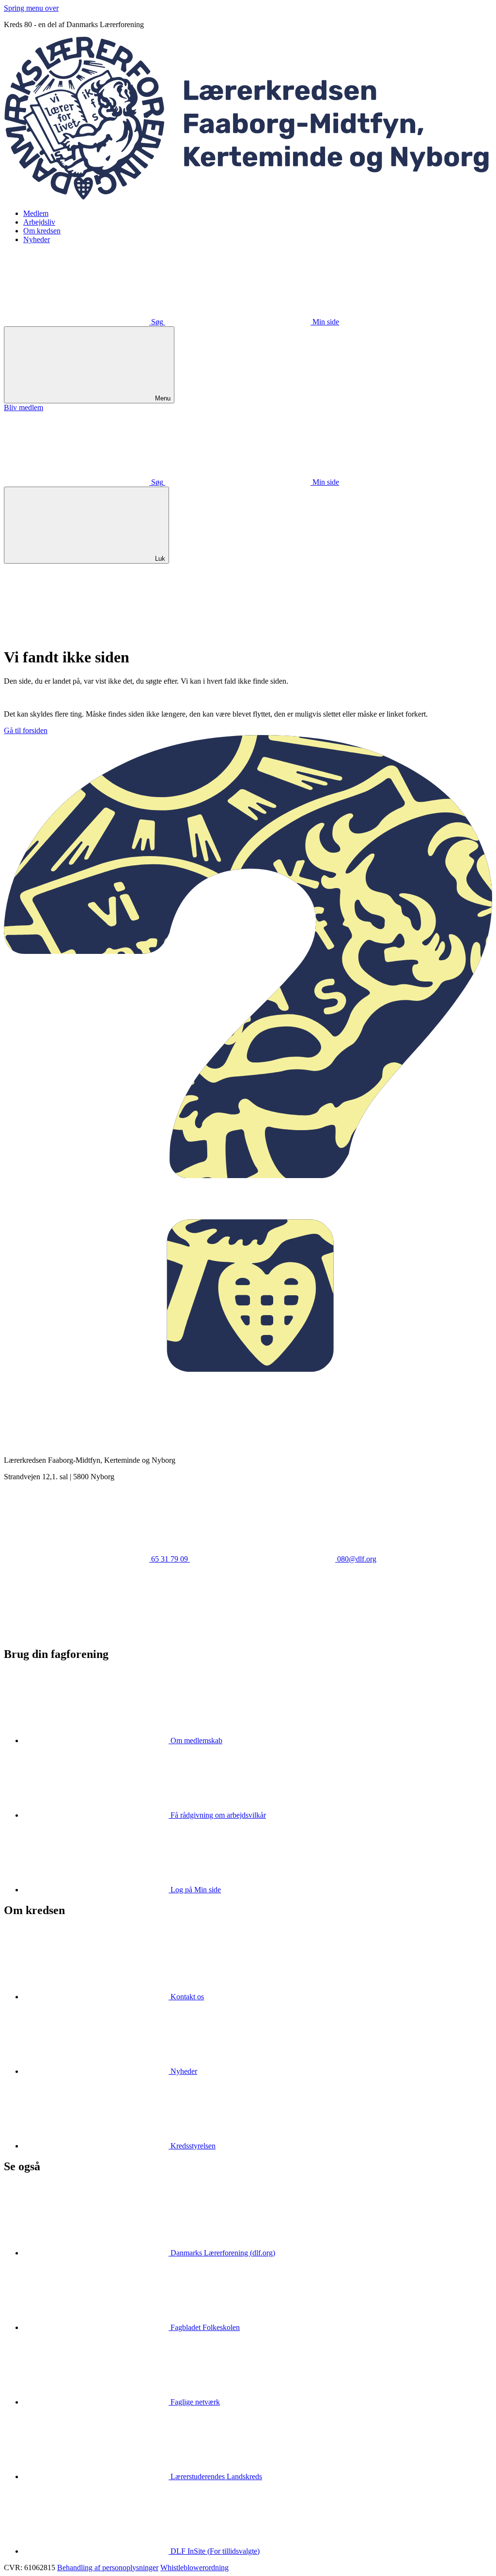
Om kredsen (42, 231)
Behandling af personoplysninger (108, 2568)
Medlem (36, 213)
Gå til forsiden (26, 730)
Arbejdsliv (39, 222)
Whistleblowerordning (194, 2568)
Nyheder (37, 239)
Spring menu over (31, 8)
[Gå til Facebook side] (77, 1633)
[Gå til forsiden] (248, 197)
